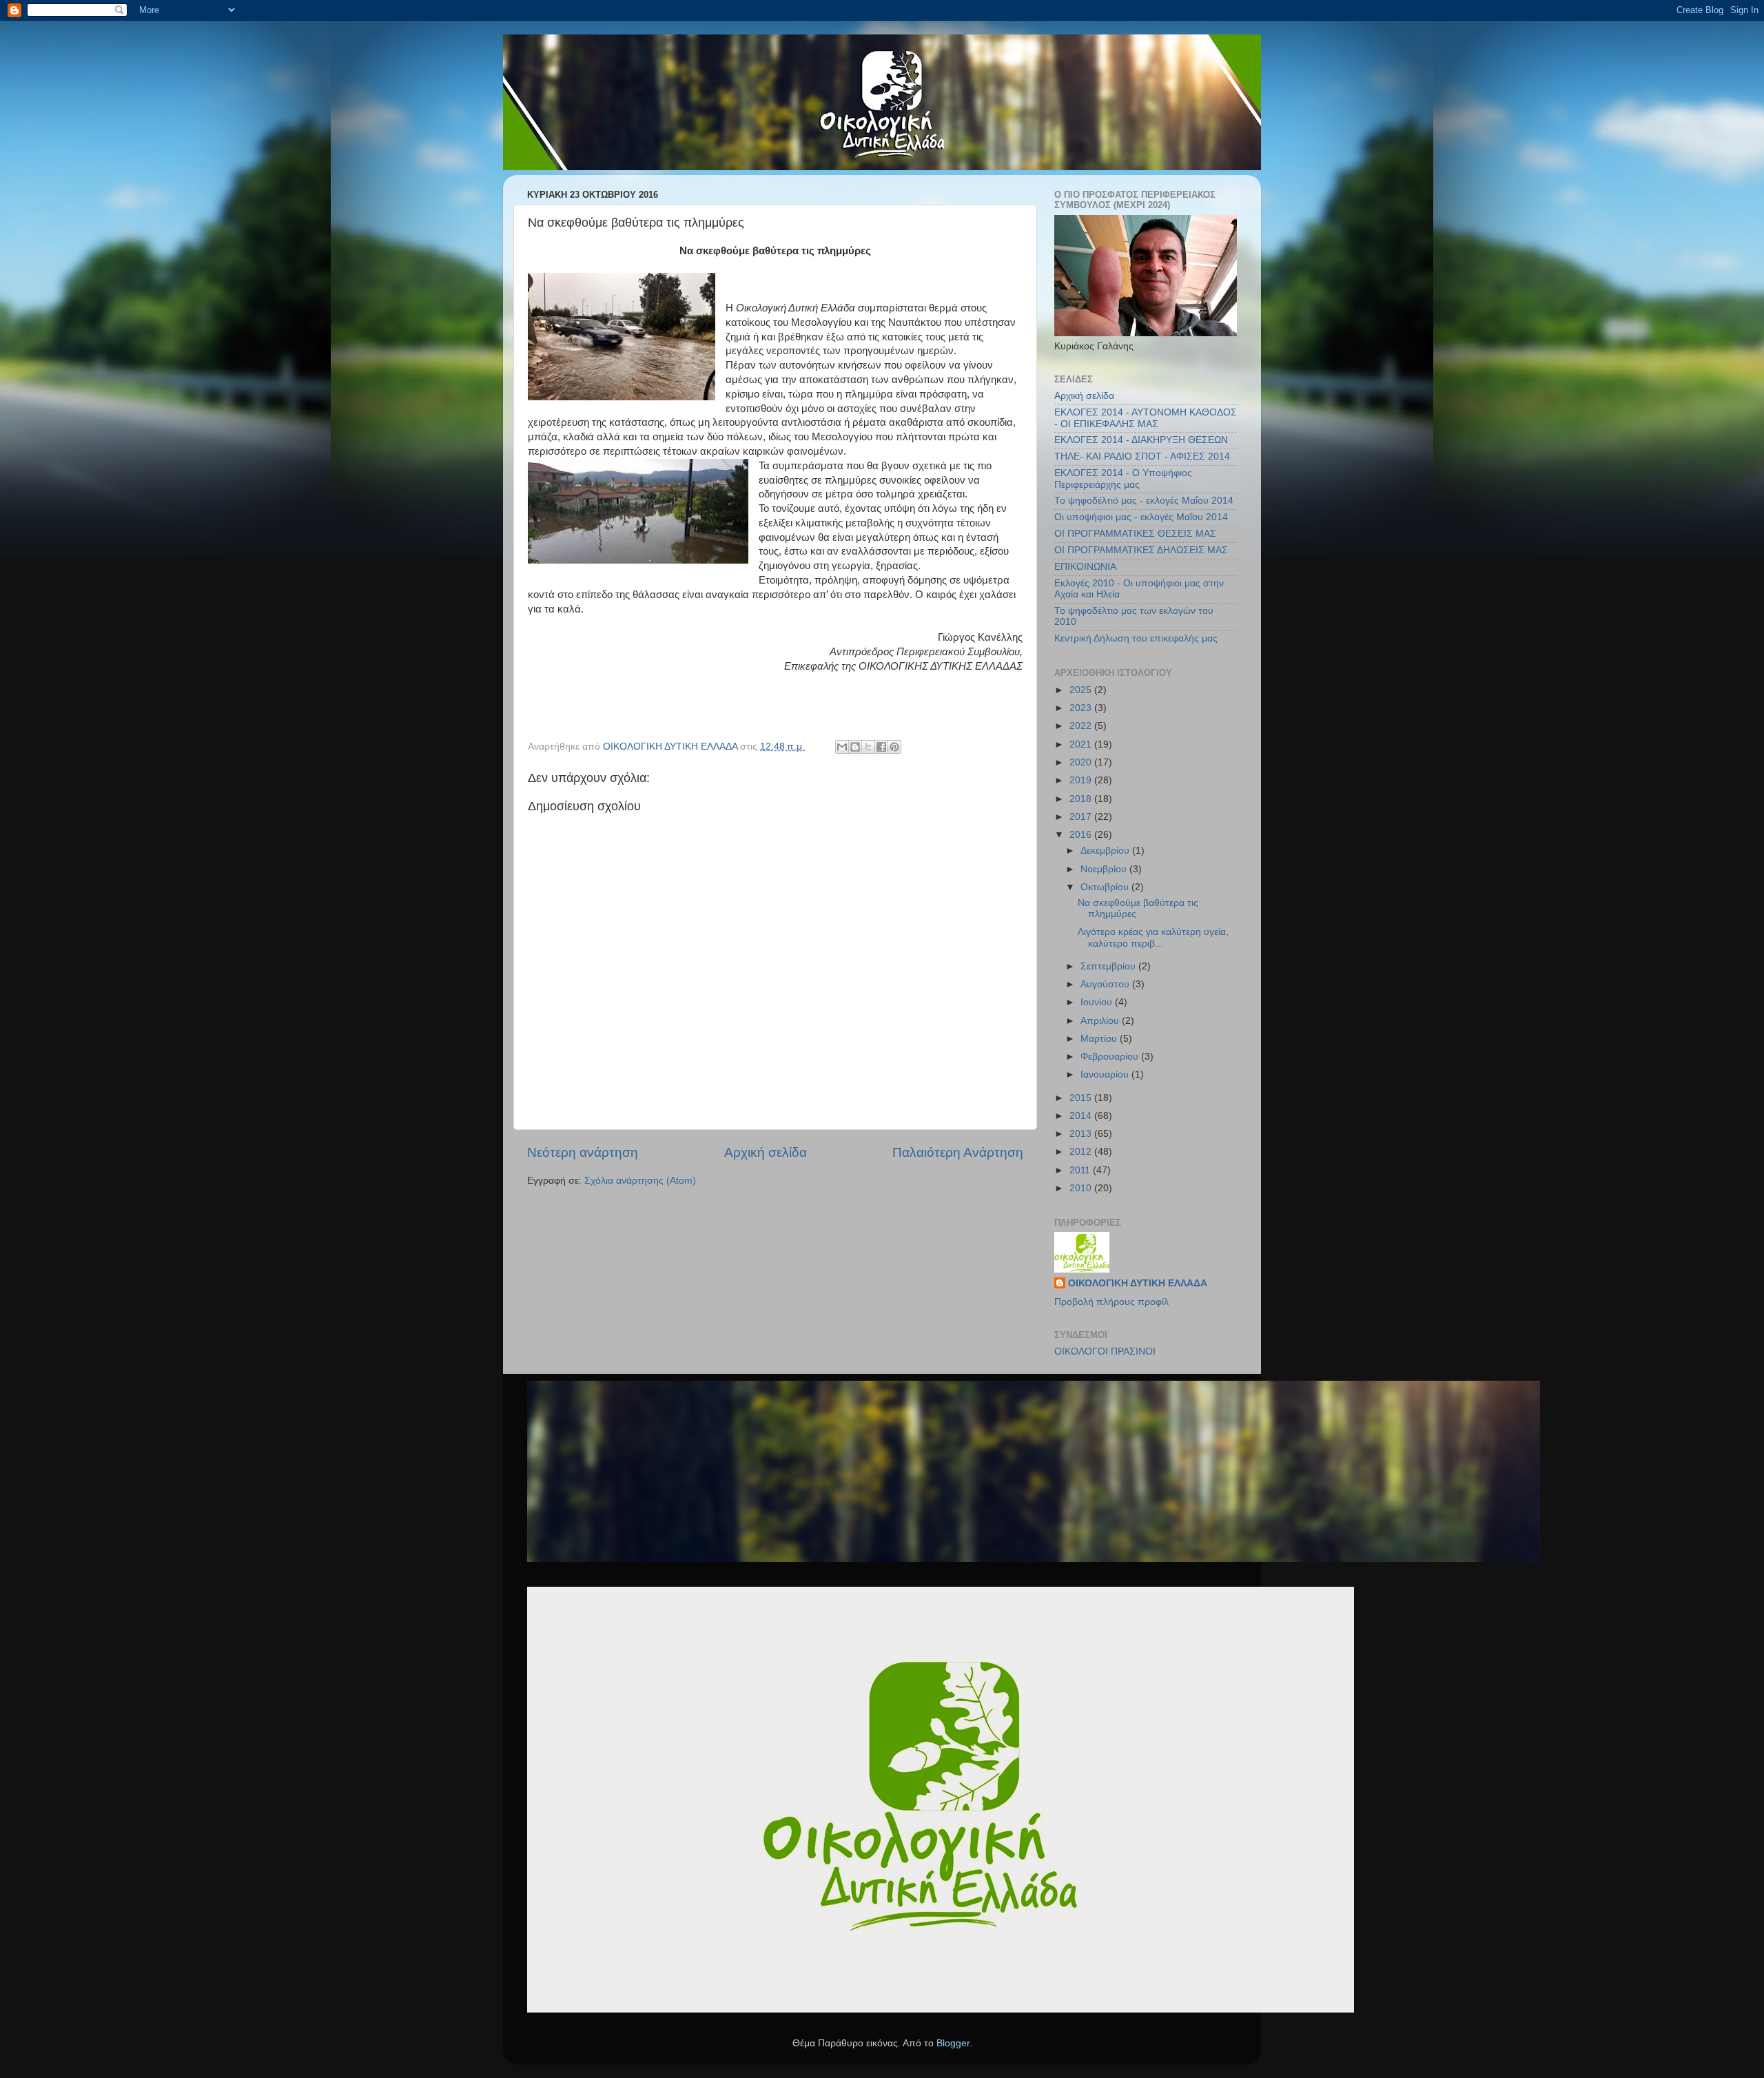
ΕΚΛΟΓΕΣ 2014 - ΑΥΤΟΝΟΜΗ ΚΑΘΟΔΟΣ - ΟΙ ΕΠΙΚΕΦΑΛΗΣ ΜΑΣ (1146, 418)
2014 (1082, 1116)
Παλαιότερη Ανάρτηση (958, 1152)
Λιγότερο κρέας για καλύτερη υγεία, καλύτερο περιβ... (1153, 937)
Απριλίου (1101, 1021)
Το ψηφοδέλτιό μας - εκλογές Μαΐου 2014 (1144, 501)
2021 (1082, 744)
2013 (1082, 1134)
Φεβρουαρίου (1111, 1057)
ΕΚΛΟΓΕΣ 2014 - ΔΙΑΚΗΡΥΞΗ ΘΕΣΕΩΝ (1141, 440)
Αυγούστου (1106, 984)
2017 (1082, 817)
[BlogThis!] (855, 747)
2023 (1082, 708)
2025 (1082, 690)
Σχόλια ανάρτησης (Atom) (640, 1181)
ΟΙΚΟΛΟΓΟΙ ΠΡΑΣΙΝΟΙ (1105, 1351)
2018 (1082, 799)
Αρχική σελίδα (766, 1152)
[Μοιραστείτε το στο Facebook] (881, 747)
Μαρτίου (1100, 1039)
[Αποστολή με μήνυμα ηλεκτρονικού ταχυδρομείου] (842, 747)
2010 (1082, 1188)
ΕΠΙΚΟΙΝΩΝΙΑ (1085, 567)
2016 (1082, 835)
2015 (1082, 1098)
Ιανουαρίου (1106, 1074)
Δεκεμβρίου (1106, 851)
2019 (1082, 780)
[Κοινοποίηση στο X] (868, 747)
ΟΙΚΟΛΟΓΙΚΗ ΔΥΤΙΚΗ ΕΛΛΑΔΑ (1138, 1283)
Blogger (953, 2043)
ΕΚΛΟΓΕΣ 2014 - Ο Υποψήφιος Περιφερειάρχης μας (1123, 479)
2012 (1082, 1152)
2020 (1082, 762)
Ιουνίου (1098, 1002)
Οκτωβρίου (1106, 887)
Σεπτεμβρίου (1109, 966)
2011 (1081, 1170)
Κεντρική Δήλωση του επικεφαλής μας (1136, 638)
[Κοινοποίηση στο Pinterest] (894, 747)
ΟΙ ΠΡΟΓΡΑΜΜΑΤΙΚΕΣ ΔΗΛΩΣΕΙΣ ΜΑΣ (1141, 550)
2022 (1082, 726)
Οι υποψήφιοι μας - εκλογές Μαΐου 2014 (1141, 517)
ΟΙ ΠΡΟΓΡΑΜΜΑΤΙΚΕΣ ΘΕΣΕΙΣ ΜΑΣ (1135, 534)
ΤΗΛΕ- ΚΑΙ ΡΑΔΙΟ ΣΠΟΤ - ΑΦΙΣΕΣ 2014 (1142, 456)
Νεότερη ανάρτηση (583, 1152)
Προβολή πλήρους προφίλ (1111, 1302)
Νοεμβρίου (1105, 869)
